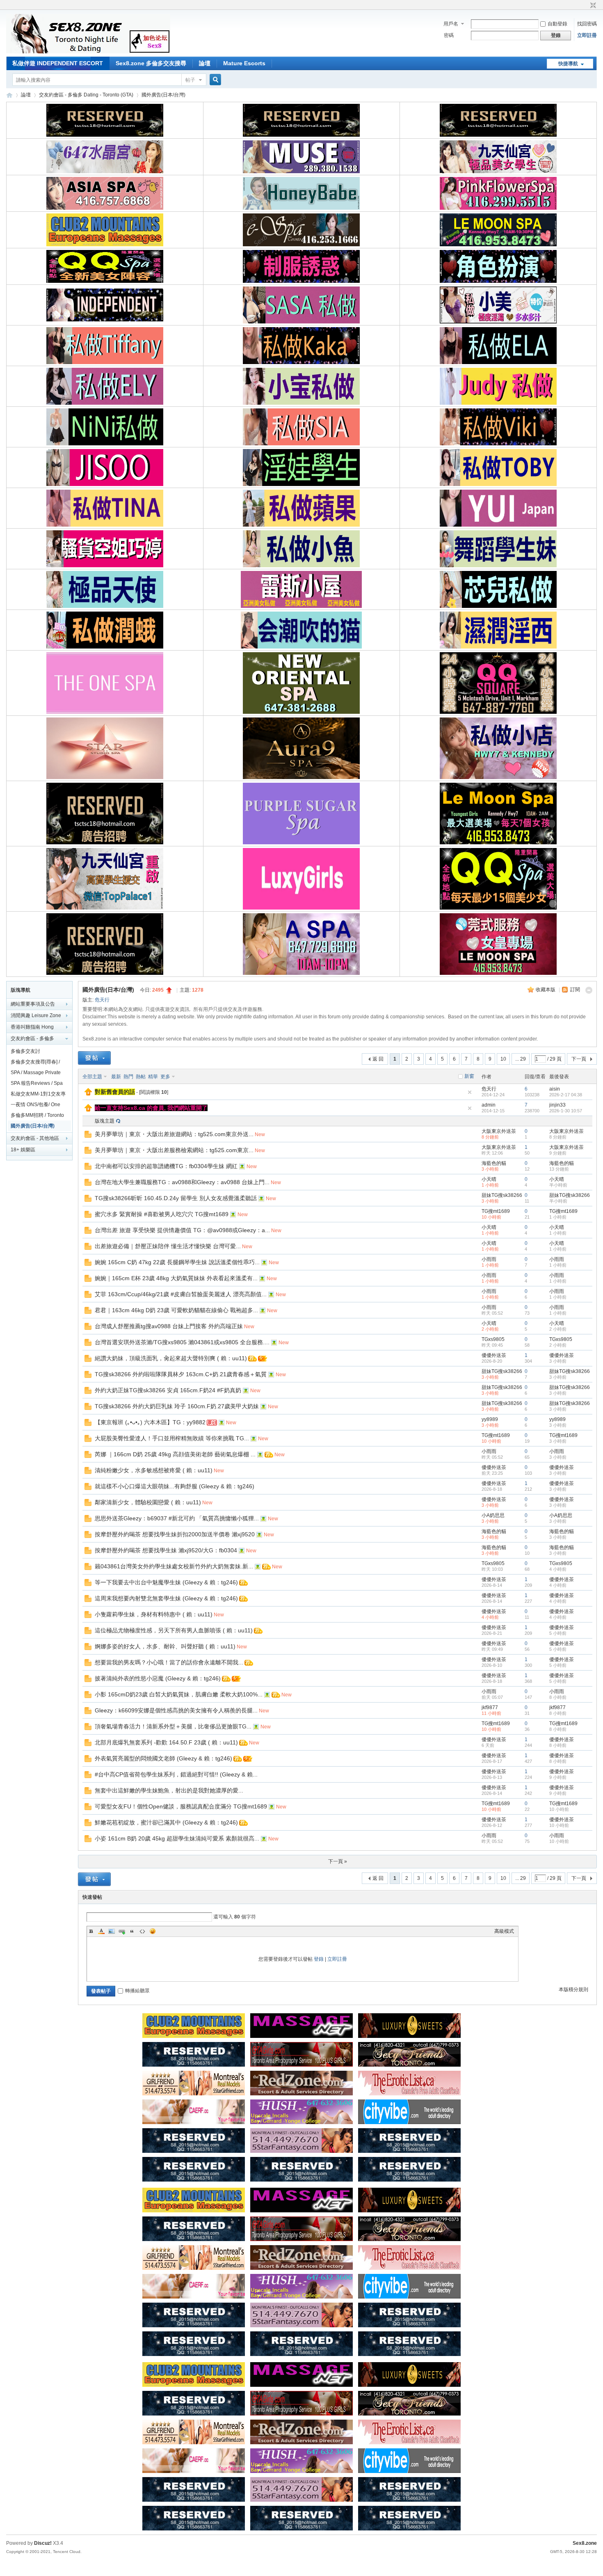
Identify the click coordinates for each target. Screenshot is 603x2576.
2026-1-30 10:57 (566, 1111)
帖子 (190, 80)
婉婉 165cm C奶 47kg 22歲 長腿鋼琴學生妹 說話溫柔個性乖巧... (177, 1262)
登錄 (319, 1959)
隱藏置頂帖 (470, 1092)
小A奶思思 (493, 1515)
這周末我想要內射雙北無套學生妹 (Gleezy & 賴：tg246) (166, 1598)
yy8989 (490, 1419)
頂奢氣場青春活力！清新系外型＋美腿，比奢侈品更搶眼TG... (173, 1726)
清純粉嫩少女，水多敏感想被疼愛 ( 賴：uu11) (154, 1470)
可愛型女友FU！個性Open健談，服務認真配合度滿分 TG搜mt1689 (181, 1806)
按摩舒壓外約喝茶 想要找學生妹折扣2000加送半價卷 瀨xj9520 (175, 1534)
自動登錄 (557, 24)
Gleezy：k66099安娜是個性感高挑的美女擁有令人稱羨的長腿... (176, 1710)
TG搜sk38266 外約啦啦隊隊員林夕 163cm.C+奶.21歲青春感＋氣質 (181, 1374)
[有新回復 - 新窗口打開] (88, 1136)
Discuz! (43, 2543)
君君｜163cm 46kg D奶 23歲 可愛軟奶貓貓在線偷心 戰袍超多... (176, 1310)
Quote (132, 1931)
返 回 (378, 1059)
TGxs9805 (493, 1339)
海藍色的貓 (494, 1163)
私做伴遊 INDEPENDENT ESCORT (58, 63)
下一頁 (579, 1059)
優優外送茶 (494, 1355)
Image (112, 1931)
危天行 (102, 1000)
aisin (555, 1089)
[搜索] (214, 80)
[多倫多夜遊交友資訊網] (88, 52)
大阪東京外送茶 (499, 1131)
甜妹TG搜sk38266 (502, 1195)
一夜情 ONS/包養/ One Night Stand (35, 1106)
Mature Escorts (244, 63)
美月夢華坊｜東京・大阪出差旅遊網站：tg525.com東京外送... (174, 1134)
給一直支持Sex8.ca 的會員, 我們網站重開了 (151, 1108)
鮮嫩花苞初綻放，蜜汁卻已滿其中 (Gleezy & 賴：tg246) (166, 1822)
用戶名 (451, 24)
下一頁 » (338, 1861)
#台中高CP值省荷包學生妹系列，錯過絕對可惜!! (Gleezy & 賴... (176, 1774)
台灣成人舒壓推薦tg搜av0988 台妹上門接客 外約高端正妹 (169, 1326)
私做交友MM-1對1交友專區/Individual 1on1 (38, 1095)
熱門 (128, 1077)
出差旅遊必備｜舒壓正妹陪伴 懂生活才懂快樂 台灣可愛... (168, 1246)
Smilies (153, 1931)
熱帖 (141, 1077)
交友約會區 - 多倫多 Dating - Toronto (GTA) (86, 95)
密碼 (449, 35)
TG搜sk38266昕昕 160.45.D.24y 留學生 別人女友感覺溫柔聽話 (176, 1198)
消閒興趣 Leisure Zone (36, 1015)
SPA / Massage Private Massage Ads (36, 1074)
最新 (116, 1077)
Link (122, 1931)
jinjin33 (557, 1105)
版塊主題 (105, 1121)
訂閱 (575, 990)
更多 (165, 1077)
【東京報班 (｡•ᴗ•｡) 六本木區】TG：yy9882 (150, 1422)
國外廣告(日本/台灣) (163, 95)
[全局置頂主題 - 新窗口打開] (88, 1094)
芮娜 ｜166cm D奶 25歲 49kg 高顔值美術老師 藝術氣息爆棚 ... (175, 1454)
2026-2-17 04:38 (566, 1095)
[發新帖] (94, 1058)
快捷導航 (568, 64)
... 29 (521, 1059)
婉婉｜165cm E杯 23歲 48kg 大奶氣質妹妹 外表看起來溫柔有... (176, 1278)
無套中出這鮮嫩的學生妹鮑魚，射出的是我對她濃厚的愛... (169, 1790)
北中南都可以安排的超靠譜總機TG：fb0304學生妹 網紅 (166, 1166)
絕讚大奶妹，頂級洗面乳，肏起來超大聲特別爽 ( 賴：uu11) (171, 1358)
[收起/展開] (589, 990)
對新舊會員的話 (115, 1092)
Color (101, 1931)
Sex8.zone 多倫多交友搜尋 (151, 63)
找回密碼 (587, 24)
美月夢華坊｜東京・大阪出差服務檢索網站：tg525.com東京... (174, 1150)
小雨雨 (489, 1259)
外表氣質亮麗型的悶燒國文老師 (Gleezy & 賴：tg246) (163, 1758)
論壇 (205, 63)
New (260, 1134)
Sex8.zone (585, 2543)
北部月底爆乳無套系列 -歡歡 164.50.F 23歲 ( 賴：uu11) (166, 1742)
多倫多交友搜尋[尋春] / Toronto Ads (35, 1063)
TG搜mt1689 (496, 1211)
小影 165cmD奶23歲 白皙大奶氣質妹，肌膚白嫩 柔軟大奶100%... (179, 1694)
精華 (153, 1077)
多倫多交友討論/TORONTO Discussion (39, 1052)
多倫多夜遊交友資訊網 (9, 95)
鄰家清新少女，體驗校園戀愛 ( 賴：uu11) (148, 1502)
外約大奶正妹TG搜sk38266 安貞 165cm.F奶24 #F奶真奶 (168, 1390)
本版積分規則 (573, 1989)
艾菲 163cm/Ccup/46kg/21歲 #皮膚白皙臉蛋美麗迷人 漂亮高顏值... (181, 1294)
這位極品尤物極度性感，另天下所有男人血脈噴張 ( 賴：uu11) (174, 1630)
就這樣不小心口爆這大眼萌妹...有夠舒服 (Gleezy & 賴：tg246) (175, 1486)
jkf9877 (490, 1707)
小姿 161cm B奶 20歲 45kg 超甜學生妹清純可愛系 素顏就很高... (177, 1838)
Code (142, 1931)
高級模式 (504, 1931)
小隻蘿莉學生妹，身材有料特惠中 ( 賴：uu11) (154, 1614)
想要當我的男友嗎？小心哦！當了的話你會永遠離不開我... (169, 1662)
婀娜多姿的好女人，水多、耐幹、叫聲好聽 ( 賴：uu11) (165, 1646)
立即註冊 (587, 35)
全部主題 (92, 1077)
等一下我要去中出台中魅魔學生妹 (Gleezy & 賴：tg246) (166, 1582)
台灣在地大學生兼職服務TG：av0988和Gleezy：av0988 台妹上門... (182, 1182)
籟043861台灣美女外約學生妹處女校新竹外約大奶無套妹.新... (174, 1566)
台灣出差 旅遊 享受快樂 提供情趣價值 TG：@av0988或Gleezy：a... (182, 1230)
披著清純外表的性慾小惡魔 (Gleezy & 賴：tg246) (158, 1678)
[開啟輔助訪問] (585, 6)
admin (489, 1105)
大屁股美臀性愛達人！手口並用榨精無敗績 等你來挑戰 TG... (172, 1438)
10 (503, 1059)
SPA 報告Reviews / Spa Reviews (37, 1084)
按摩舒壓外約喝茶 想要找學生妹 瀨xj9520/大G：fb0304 (166, 1550)
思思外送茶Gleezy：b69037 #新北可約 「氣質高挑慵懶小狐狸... (177, 1518)
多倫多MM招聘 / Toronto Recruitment (37, 1116)
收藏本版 (546, 990)
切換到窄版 (592, 6)
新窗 (469, 1076)
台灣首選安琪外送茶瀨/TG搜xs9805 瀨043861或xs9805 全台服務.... (182, 1342)
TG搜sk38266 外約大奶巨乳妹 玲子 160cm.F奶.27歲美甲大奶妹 (177, 1406)
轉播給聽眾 (137, 1991)
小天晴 (489, 1179)
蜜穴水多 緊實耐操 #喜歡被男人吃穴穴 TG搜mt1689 (162, 1214)
